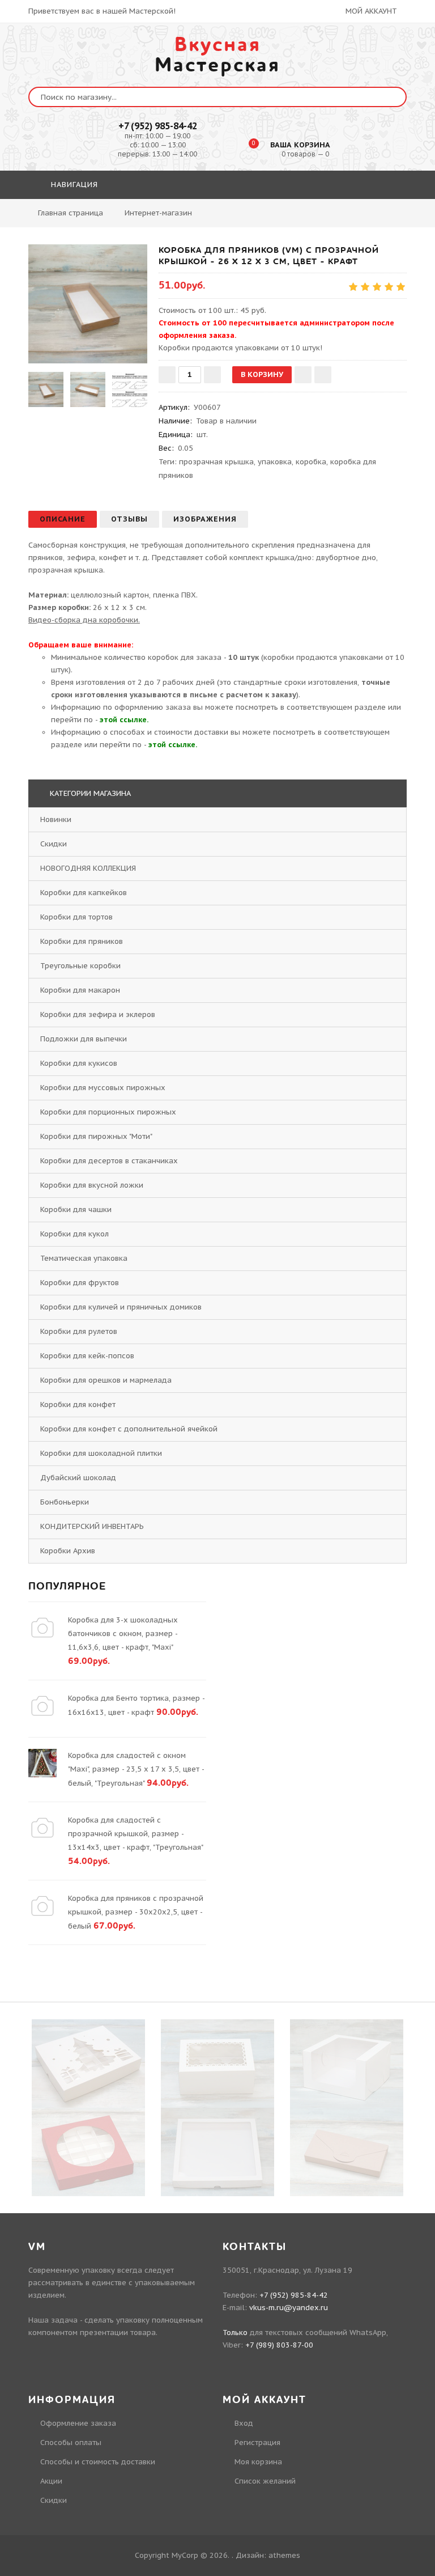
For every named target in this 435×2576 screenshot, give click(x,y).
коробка (311, 462)
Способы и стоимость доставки (98, 2462)
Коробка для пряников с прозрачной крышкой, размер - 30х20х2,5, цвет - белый (136, 1912)
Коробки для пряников (82, 941)
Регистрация (257, 2442)
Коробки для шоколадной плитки (101, 1453)
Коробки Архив (68, 1551)
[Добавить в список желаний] (303, 375)
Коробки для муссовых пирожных (103, 1088)
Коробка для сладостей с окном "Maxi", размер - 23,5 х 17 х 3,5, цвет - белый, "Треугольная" (136, 1769)
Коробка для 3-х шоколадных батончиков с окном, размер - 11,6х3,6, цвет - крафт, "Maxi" (123, 1634)
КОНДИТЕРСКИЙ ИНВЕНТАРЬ (92, 1526)
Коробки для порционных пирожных (108, 1112)
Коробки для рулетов (79, 1331)
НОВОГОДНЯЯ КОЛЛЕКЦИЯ (88, 868)
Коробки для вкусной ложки (92, 1185)
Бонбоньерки (65, 1502)
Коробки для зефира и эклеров (98, 1014)
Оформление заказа (78, 2423)
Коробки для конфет (78, 1404)
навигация (73, 185)
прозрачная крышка (216, 462)
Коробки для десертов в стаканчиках (109, 1161)
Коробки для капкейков (84, 893)
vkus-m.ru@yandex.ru (289, 2308)
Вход (244, 2423)
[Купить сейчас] (323, 375)
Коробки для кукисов (79, 1063)
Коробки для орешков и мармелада (106, 1380)
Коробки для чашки (76, 1209)
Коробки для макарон (80, 990)
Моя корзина (258, 2462)
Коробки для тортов (76, 917)
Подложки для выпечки (84, 1039)
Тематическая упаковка (84, 1258)
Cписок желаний (265, 2481)
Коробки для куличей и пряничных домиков (121, 1307)
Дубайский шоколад (78, 1478)
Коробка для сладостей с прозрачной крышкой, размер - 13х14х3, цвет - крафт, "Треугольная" (135, 1834)
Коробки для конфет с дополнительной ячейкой (129, 1429)
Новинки (56, 819)
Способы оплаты (71, 2442)
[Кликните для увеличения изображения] (88, 304)
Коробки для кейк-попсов (87, 1356)
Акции (51, 2481)
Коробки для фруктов (80, 1283)
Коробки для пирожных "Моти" (96, 1136)
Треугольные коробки (80, 966)
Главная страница (71, 213)
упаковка (275, 462)
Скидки (54, 844)
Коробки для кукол (74, 1234)
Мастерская (217, 55)
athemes (284, 2555)
